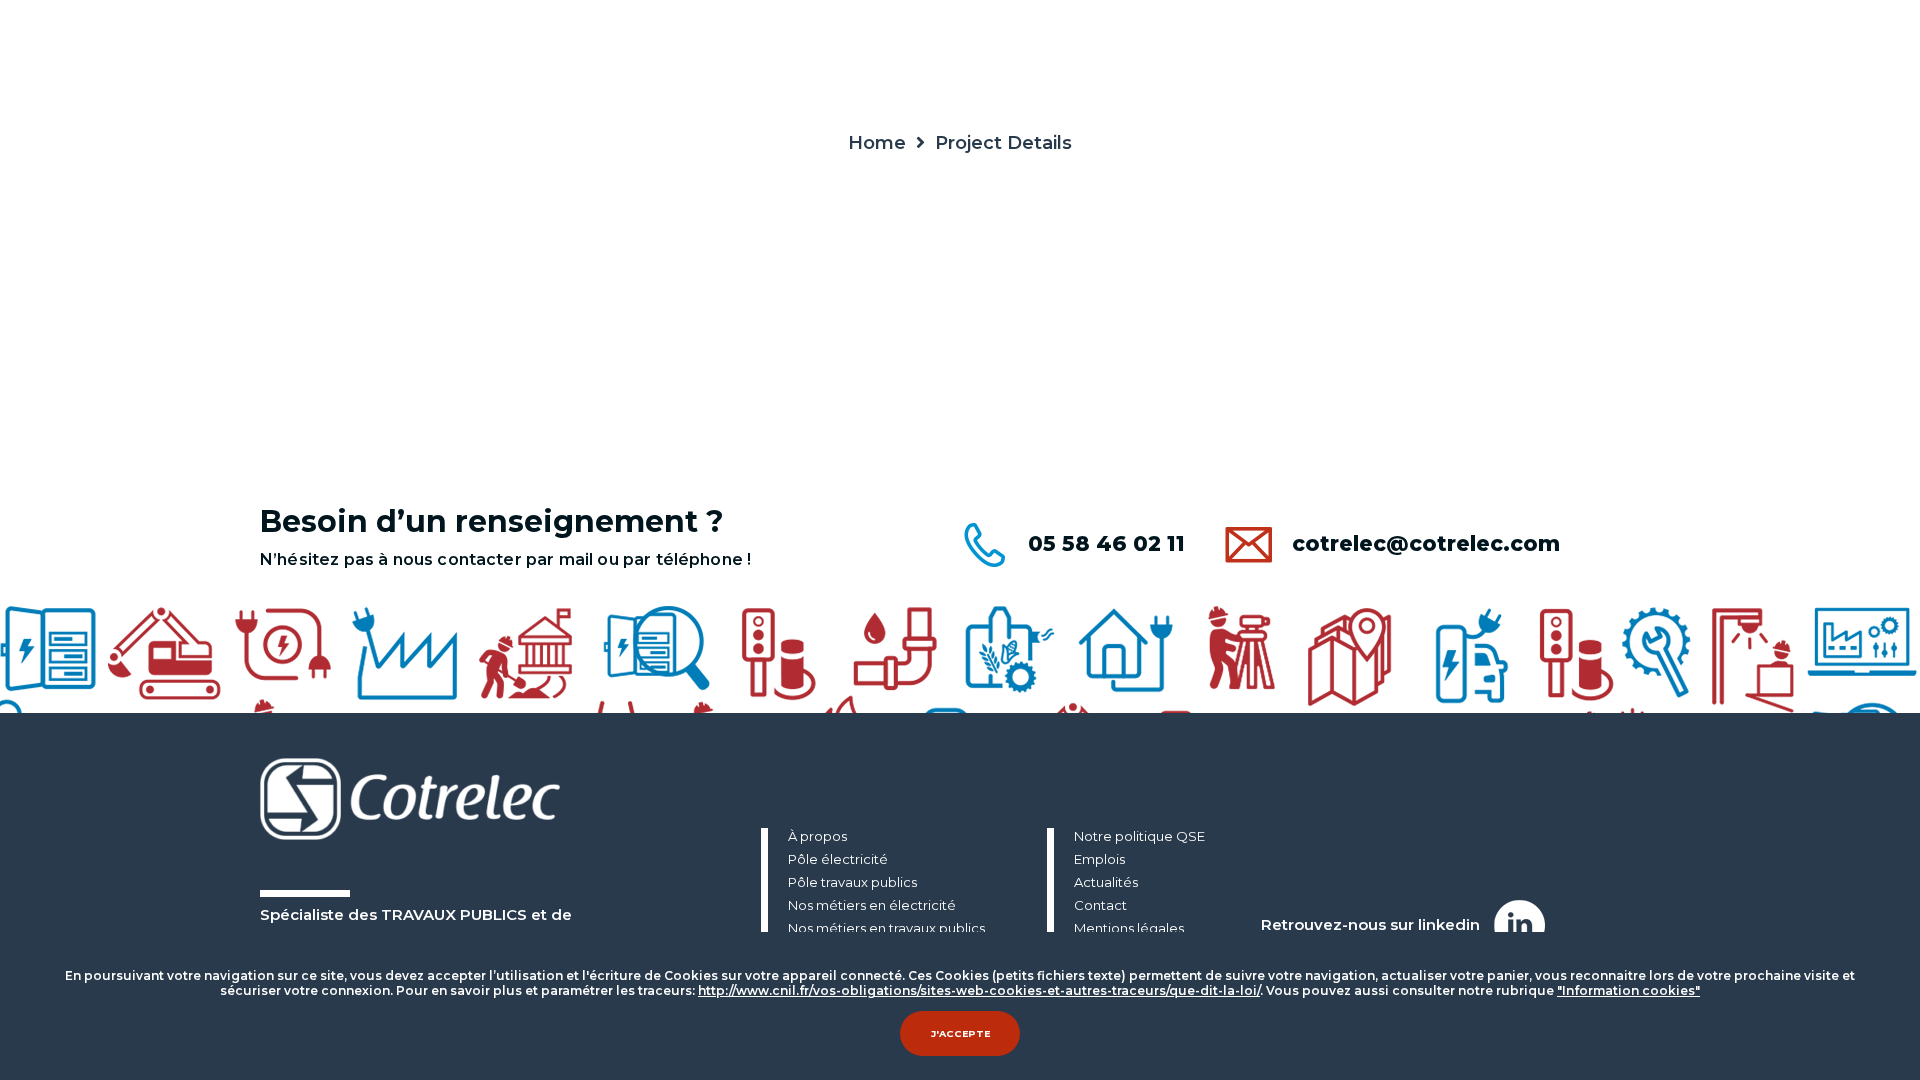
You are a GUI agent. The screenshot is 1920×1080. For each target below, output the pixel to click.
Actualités (1106, 883)
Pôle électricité (838, 860)
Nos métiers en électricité (872, 906)
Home (877, 143)
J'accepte (960, 1033)
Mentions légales (1129, 929)
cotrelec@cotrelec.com (1426, 543)
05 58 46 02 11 (1106, 543)
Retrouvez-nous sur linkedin (1372, 924)
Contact (1100, 906)
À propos (817, 837)
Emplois (1099, 860)
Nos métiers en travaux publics (886, 929)
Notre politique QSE (1139, 837)
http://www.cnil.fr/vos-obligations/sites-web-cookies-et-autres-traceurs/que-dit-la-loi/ (979, 990)
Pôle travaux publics (852, 883)
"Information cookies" (1628, 990)
